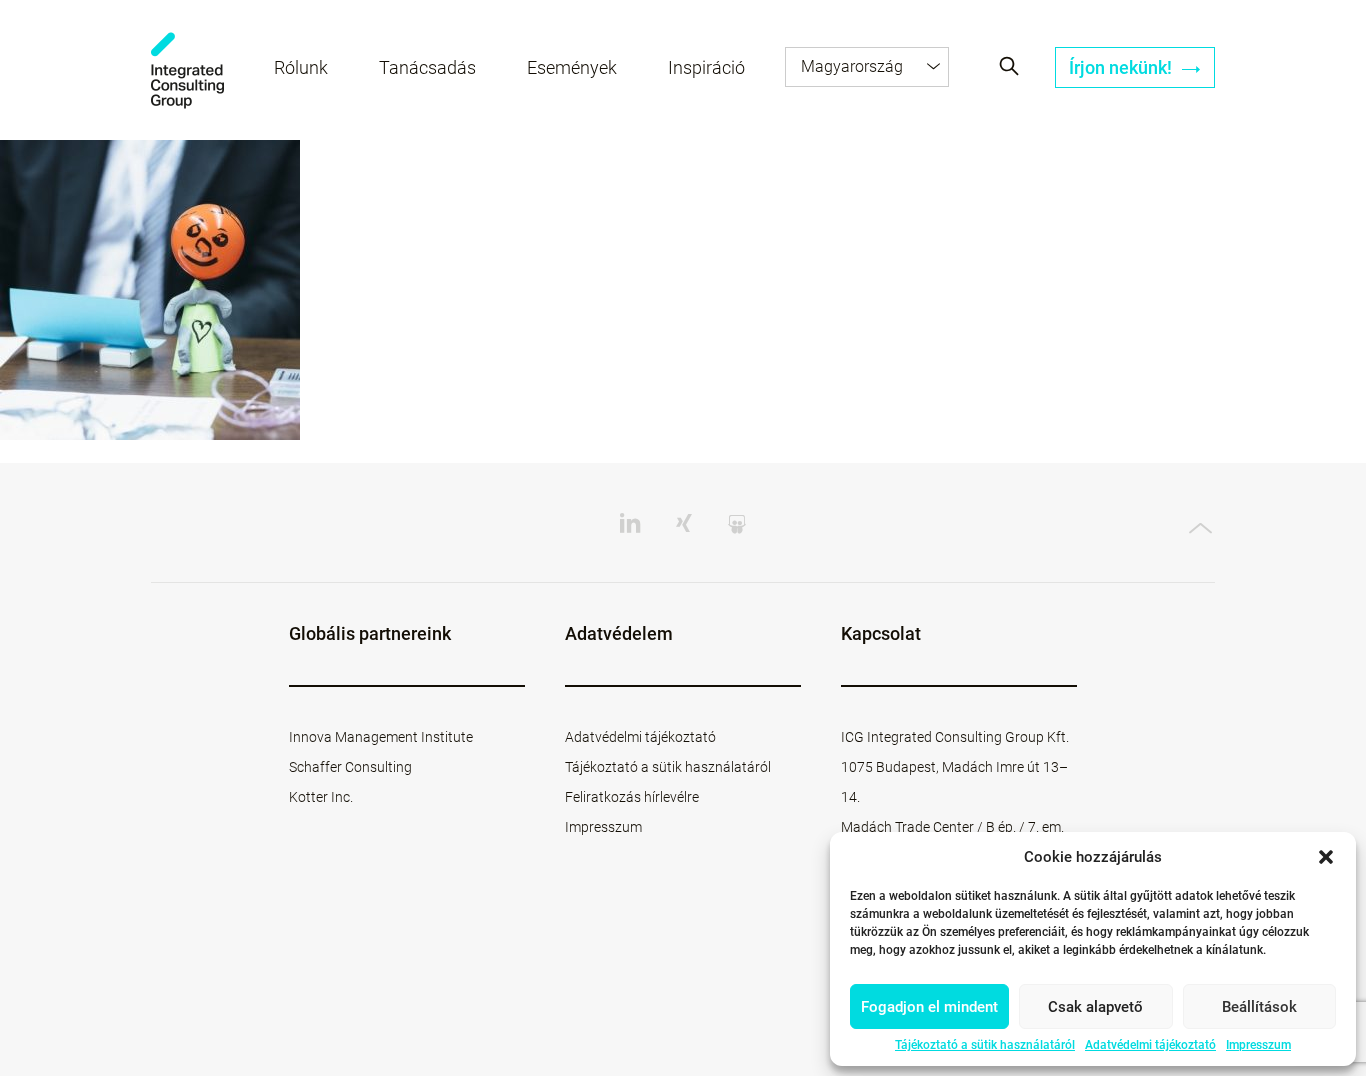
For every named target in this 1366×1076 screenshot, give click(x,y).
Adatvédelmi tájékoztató (1150, 1045)
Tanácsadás (427, 67)
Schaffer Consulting (350, 767)
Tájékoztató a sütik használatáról (985, 1045)
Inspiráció (706, 67)
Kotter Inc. (321, 797)
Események (572, 67)
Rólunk (301, 67)
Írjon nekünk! (1122, 67)
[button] (1326, 857)
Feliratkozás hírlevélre (632, 797)
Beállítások (1259, 1007)
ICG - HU (187, 70)
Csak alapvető (1095, 1007)
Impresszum (1258, 1045)
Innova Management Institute (381, 737)
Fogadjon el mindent (929, 1007)
